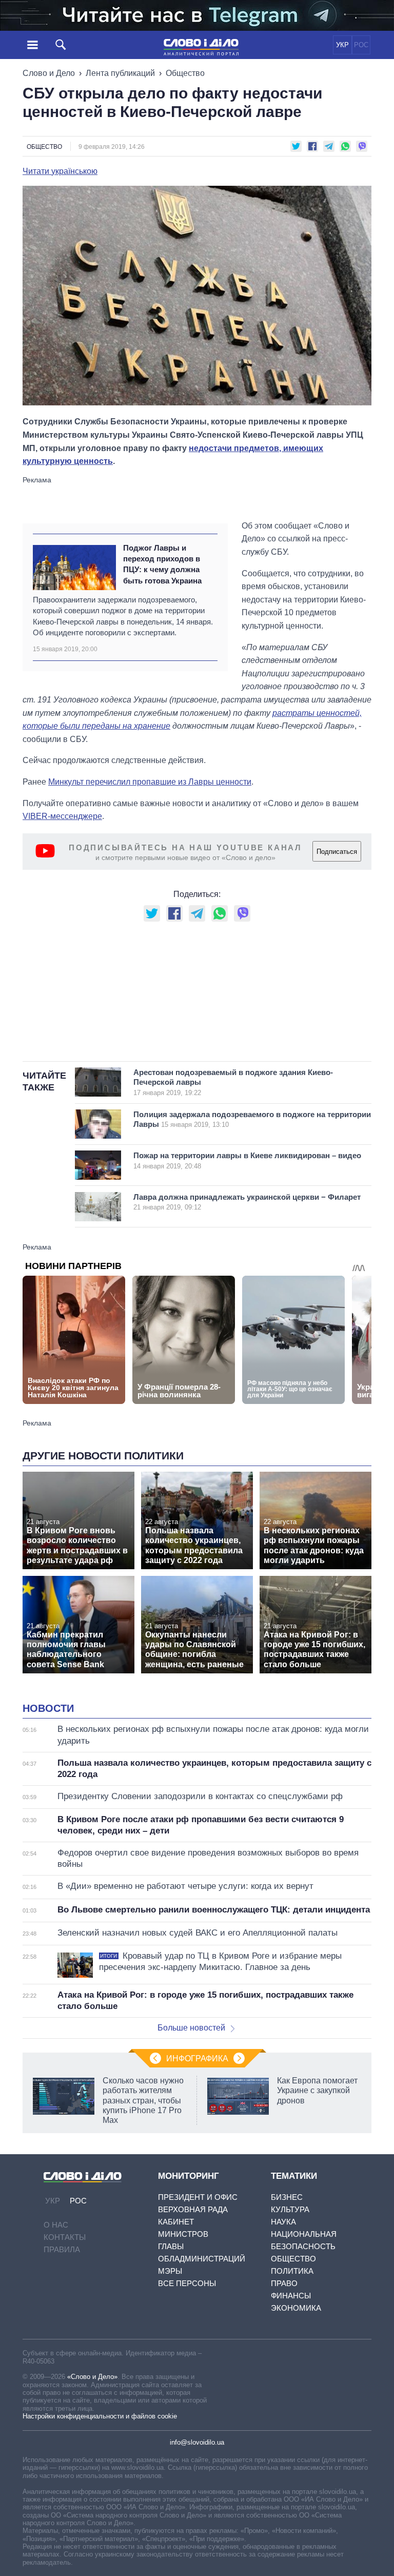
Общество (185, 73)
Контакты (65, 2237)
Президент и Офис (198, 2197)
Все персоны (187, 2283)
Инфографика (197, 2058)
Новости (48, 1708)
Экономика (296, 2308)
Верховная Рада (193, 2209)
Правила (62, 2249)
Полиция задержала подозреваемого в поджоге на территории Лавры (252, 1119)
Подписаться (337, 852)
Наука (283, 2222)
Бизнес (287, 2197)
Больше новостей (191, 2028)
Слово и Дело (49, 73)
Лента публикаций (120, 73)
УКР (342, 45)
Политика (292, 2271)
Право (284, 2283)
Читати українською (60, 171)
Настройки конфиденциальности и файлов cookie (100, 2416)
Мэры (170, 2271)
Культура (290, 2209)
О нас (56, 2225)
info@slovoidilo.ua (197, 2442)
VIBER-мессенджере (62, 816)
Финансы (291, 2296)
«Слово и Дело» (92, 2377)
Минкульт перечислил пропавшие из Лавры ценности (150, 782)
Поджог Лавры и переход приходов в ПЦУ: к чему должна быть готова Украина (162, 564)
